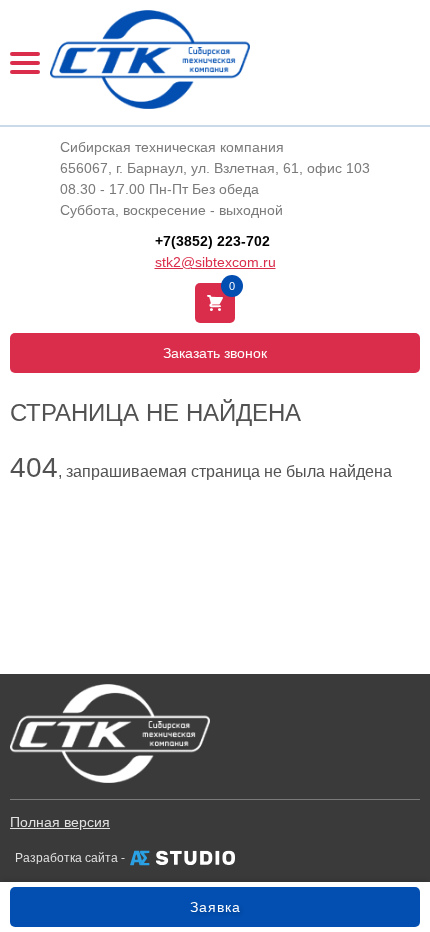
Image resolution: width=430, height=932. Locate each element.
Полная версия (60, 822)
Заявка (215, 907)
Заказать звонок (215, 353)
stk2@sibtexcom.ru (215, 262)
